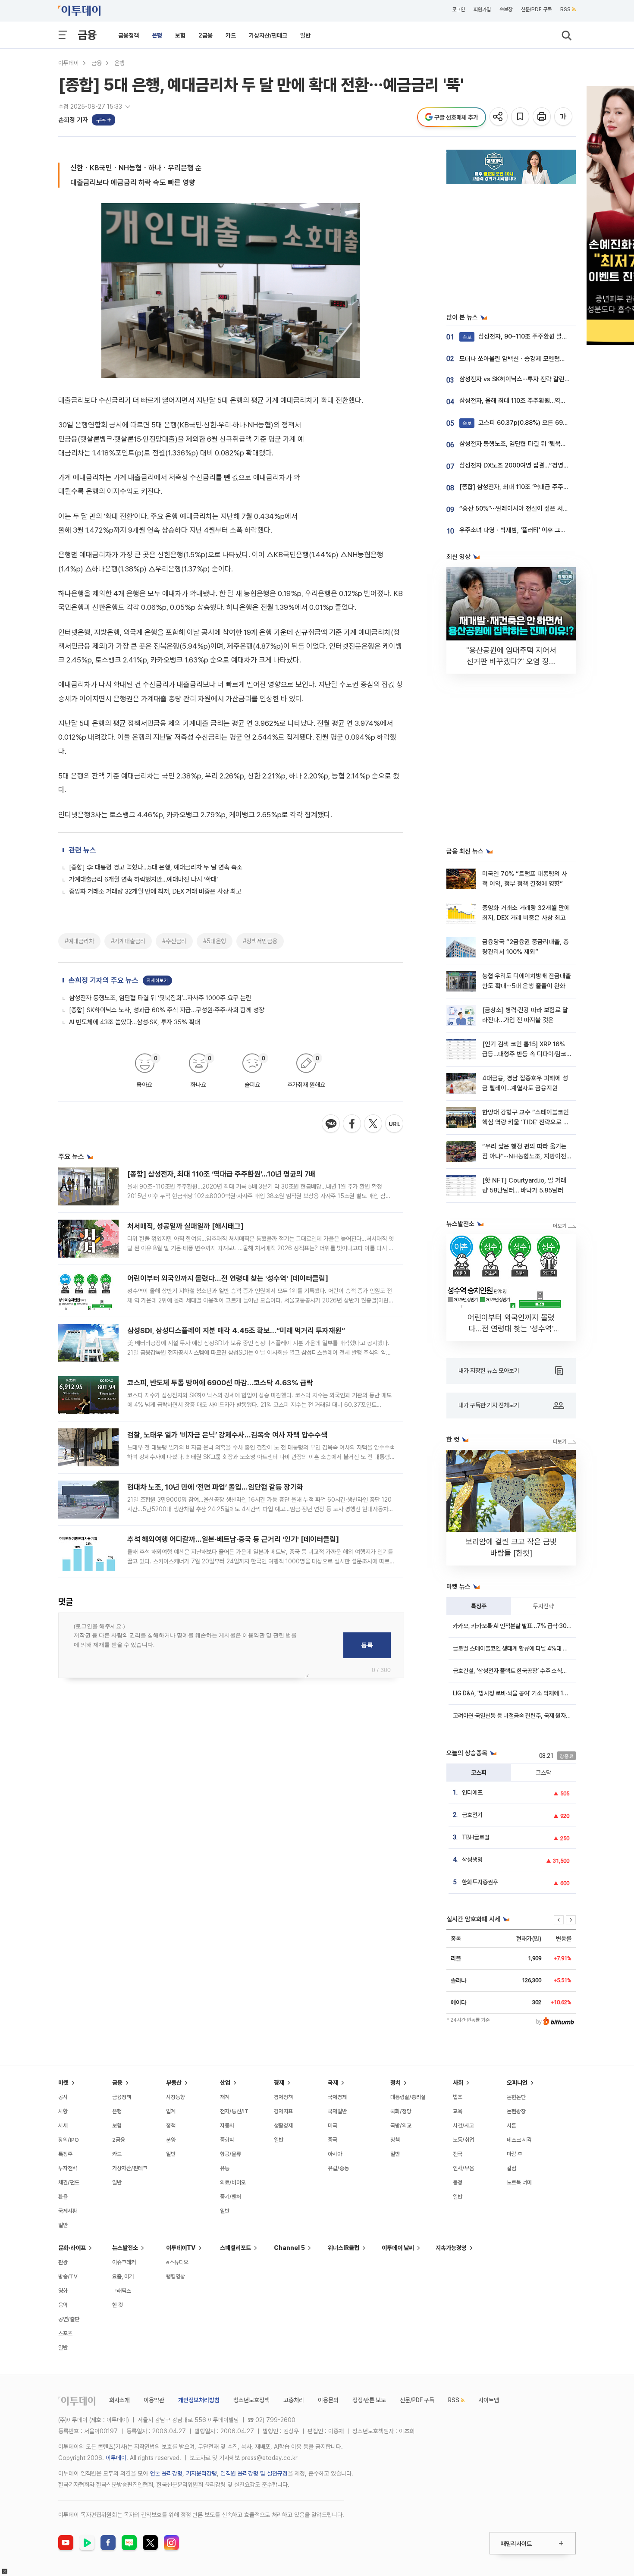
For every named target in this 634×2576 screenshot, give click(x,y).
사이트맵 (489, 2400)
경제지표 (283, 2111)
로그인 (458, 9)
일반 (305, 35)
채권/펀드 (69, 2182)
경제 (279, 2083)
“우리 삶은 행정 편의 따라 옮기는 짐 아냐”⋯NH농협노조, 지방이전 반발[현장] (524, 1156)
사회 (458, 2083)
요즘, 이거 (123, 2276)
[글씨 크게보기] (564, 117)
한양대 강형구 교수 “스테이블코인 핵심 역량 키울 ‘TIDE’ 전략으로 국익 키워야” (526, 1122)
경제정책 (283, 2097)
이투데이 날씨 (398, 2248)
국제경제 (337, 2097)
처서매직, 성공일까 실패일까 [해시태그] (185, 1226)
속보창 (506, 9)
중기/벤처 (231, 2197)
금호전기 (472, 1815)
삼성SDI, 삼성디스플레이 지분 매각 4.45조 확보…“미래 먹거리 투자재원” (236, 1330)
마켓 (63, 2083)
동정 (458, 2182)
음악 (63, 2305)
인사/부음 (463, 2168)
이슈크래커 (124, 2262)
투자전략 (543, 1606)
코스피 (479, 1773)
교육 (458, 2111)
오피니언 (517, 2083)
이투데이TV (181, 2248)
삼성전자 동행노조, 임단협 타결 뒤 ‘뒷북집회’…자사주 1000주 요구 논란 (160, 998)
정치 (395, 2083)
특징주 (479, 1606)
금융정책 (129, 35)
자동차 (227, 2126)
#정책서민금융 (260, 941)
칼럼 (512, 2168)
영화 (63, 2291)
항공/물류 (231, 2154)
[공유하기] (499, 117)
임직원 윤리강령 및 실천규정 (254, 2473)
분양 (171, 2140)
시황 (63, 2111)
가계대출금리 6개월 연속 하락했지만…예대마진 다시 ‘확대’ (143, 879)
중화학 (227, 2140)
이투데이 (69, 63)
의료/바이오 (233, 2182)
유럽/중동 (338, 2168)
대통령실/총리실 (408, 2097)
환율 (63, 2197)
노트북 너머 (519, 2182)
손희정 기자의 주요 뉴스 (104, 980)
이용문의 (328, 2400)
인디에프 (472, 1792)
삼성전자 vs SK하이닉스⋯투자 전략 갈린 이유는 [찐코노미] (536, 379)
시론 (512, 2126)
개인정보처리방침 (199, 2400)
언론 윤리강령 (166, 2473)
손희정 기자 (73, 120)
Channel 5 (289, 2248)
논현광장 (516, 2111)
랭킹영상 (176, 2276)
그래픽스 (122, 2291)
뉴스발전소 (125, 2248)
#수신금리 (174, 941)
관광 (63, 2262)
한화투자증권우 (480, 1882)
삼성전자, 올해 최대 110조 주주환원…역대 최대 (519, 401)
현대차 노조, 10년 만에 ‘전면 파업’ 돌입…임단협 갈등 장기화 (215, 1487)
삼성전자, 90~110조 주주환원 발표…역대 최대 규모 (536, 336)
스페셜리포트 (235, 2248)
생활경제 (283, 2126)
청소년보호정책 (251, 2400)
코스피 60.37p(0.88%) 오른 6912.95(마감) (528, 423)
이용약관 (154, 2400)
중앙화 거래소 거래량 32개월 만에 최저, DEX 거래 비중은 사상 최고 (155, 891)
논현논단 (516, 2097)
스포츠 (65, 2333)
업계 (171, 2111)
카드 (231, 35)
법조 (458, 2097)
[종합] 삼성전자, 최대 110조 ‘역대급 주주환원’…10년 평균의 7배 (221, 1174)
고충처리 (294, 2400)
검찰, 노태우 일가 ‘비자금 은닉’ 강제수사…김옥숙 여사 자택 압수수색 (227, 1435)
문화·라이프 (72, 2248)
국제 (333, 2083)
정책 (171, 2126)
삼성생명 (472, 1860)
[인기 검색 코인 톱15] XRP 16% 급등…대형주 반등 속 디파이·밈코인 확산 (524, 1054)
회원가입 (482, 9)
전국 (458, 2154)
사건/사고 (463, 2126)
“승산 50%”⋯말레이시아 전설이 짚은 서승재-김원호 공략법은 (539, 508)
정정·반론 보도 (369, 2400)
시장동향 (176, 2097)
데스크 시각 (519, 2140)
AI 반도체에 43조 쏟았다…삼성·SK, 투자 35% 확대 (135, 1022)
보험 (180, 35)
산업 (225, 2083)
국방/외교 (401, 2126)
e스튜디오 (177, 2262)
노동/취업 (463, 2140)
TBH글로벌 (476, 1837)
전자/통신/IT (234, 2111)
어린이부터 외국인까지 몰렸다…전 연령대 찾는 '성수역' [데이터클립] (228, 1278)
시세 (63, 2126)
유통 (225, 2168)
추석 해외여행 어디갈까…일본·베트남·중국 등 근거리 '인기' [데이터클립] (233, 1539)
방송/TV (68, 2276)
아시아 (335, 2154)
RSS (565, 9)
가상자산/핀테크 (268, 35)
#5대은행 (215, 941)
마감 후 (515, 2154)
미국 (333, 2126)
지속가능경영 (451, 2248)
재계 (225, 2097)
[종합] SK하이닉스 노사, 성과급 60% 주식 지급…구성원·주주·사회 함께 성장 (167, 1010)
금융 (87, 35)
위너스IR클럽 (344, 2248)
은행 (157, 35)
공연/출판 (69, 2319)
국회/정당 (401, 2111)
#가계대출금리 (128, 941)
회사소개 (119, 2400)
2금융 (206, 35)
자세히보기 (157, 981)
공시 (63, 2097)
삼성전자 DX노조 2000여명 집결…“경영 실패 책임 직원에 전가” (541, 465)
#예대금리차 (79, 941)
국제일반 (337, 2111)
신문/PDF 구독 (536, 9)
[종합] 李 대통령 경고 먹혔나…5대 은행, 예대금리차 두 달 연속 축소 (156, 867)
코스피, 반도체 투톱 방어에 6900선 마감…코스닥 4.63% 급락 (220, 1383)
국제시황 (68, 2211)
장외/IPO (69, 2140)
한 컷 (118, 2305)
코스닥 (543, 1773)
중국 (333, 2140)
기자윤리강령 (201, 2473)
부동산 (174, 2083)
